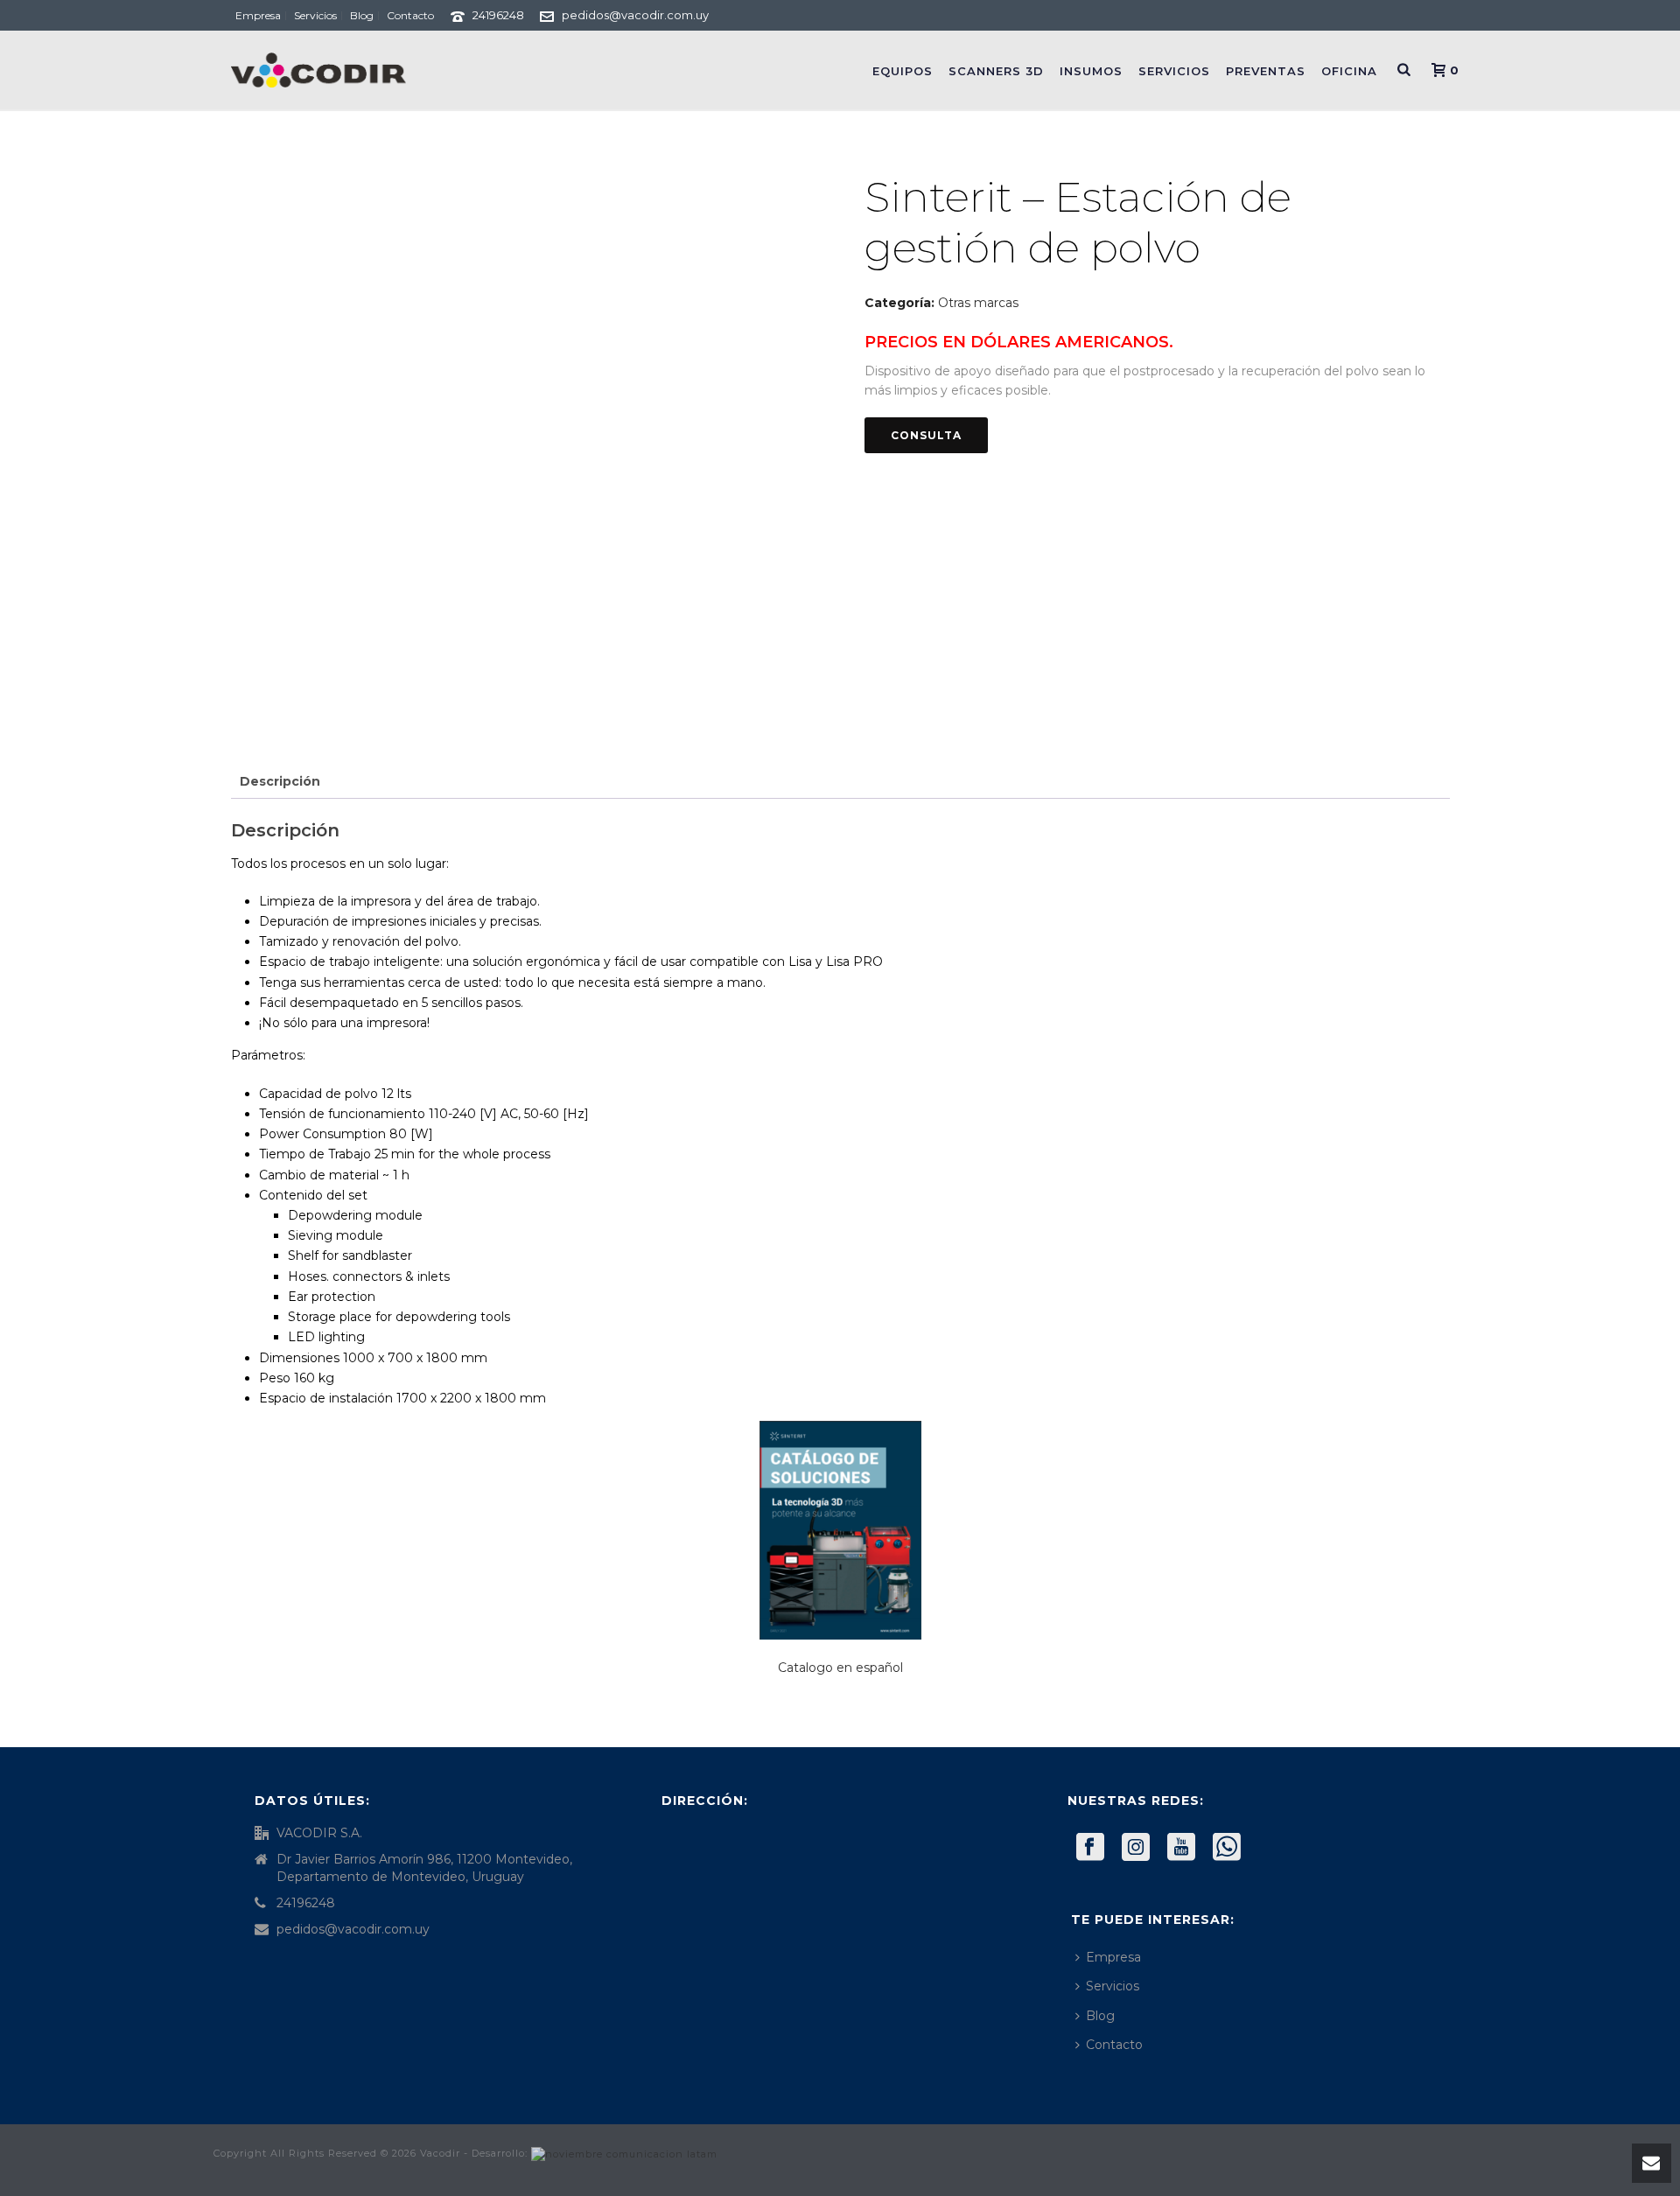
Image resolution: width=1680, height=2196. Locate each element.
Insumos (1091, 71)
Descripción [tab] (280, 781)
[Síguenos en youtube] (1181, 1848)
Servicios (1174, 71)
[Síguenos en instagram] (1136, 1848)
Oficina (1349, 71)
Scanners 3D (996, 71)
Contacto (1114, 2045)
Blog (1100, 2016)
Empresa (1113, 1957)
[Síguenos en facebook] (1090, 1848)
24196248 (498, 15)
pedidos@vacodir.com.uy (635, 15)
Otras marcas (978, 303)
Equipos (903, 71)
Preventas (1266, 71)
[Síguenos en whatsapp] (1227, 1848)
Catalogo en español (840, 1668)
